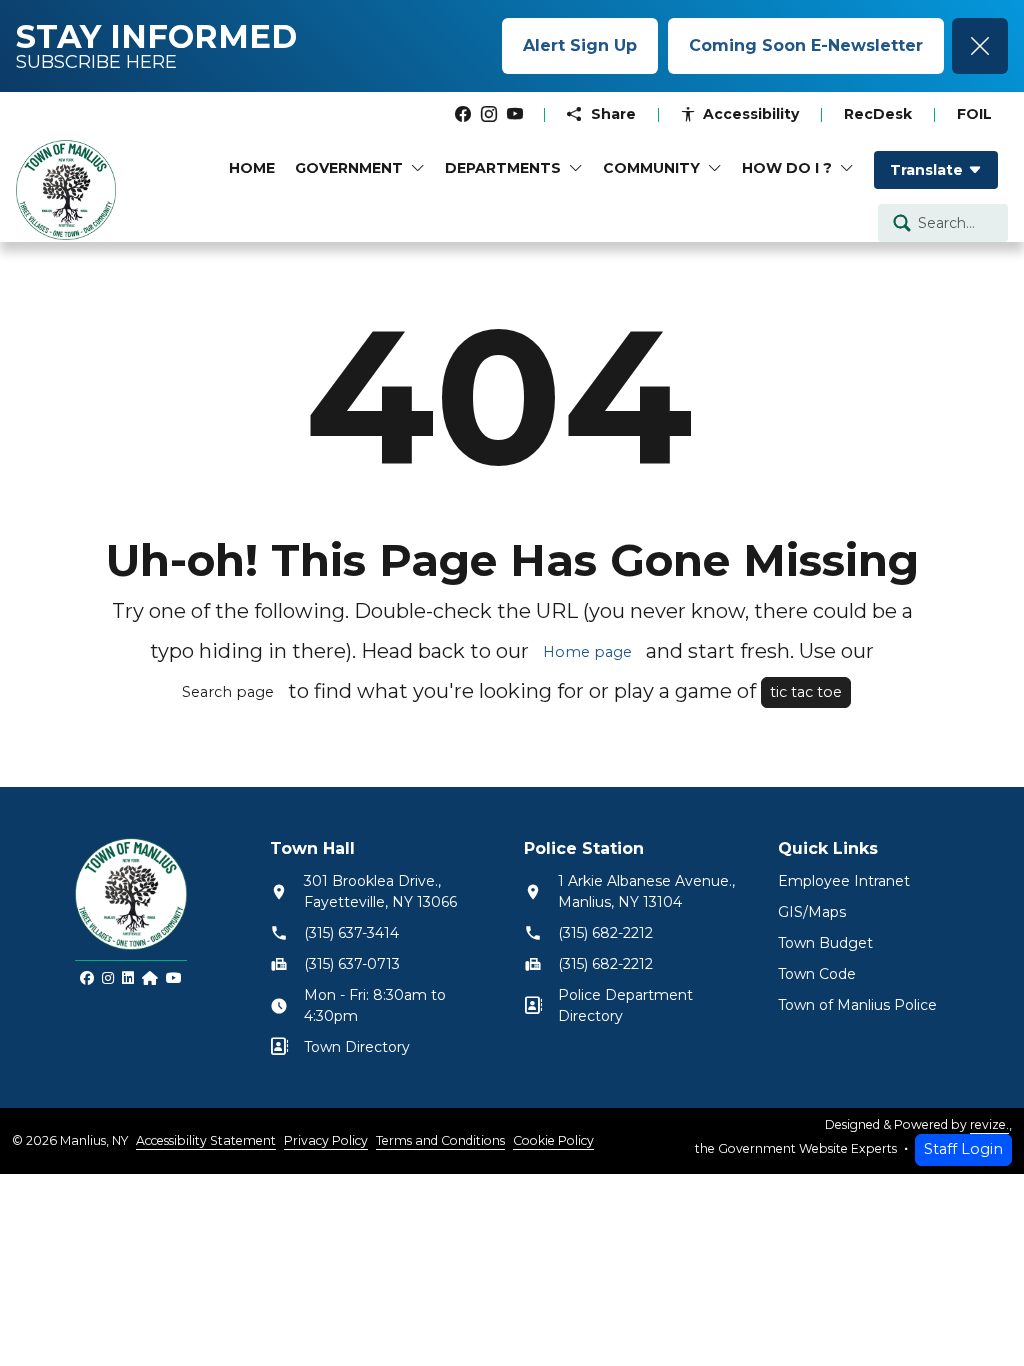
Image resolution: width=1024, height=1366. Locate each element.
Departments (503, 168)
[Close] (980, 46)
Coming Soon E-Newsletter (806, 45)
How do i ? (787, 168)
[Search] (902, 222)
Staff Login (963, 1149)
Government (349, 168)
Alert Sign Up (580, 45)
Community (651, 168)
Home (252, 168)
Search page (228, 692)
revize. (989, 1124)
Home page (587, 652)
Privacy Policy (326, 1140)
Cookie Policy (553, 1140)
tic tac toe (806, 692)
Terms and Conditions (440, 1140)
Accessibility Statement (206, 1140)
